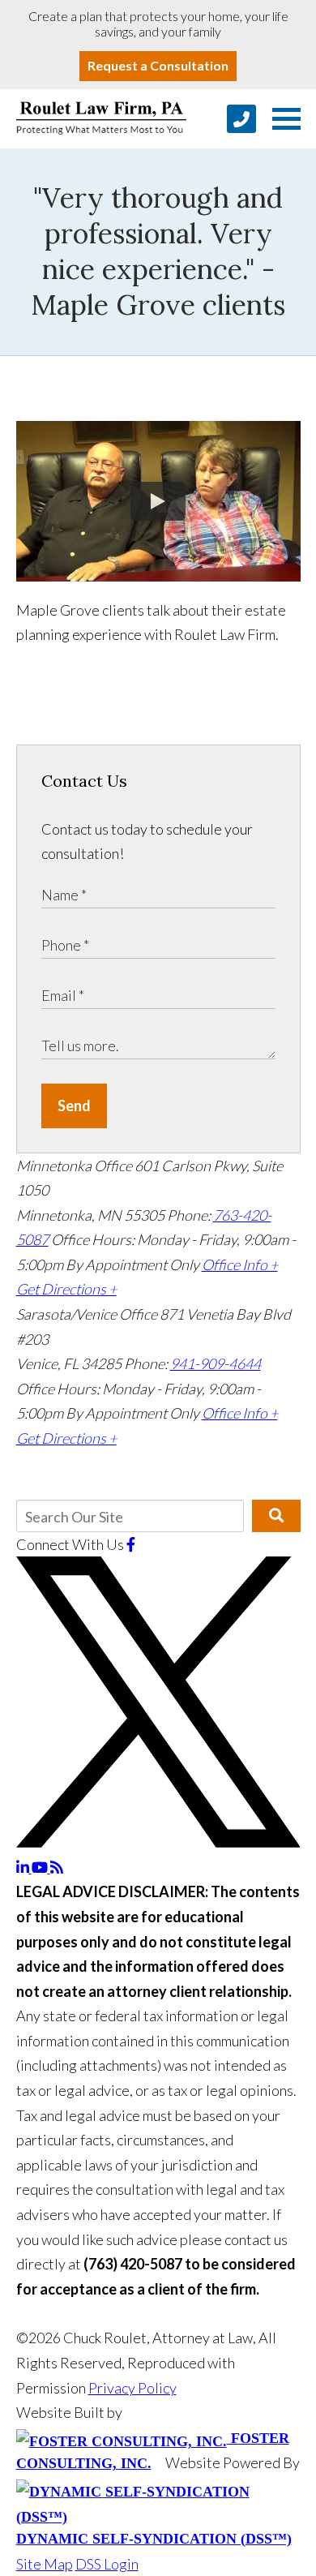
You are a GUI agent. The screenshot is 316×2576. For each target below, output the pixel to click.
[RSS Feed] (57, 1867)
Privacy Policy (132, 2388)
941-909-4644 (216, 1363)
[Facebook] (131, 1544)
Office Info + (240, 1264)
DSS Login (107, 2564)
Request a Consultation (158, 65)
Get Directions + (66, 1289)
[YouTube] (41, 1867)
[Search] (276, 1516)
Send (74, 1106)
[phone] (241, 119)
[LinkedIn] (24, 1867)
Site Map (45, 2564)
